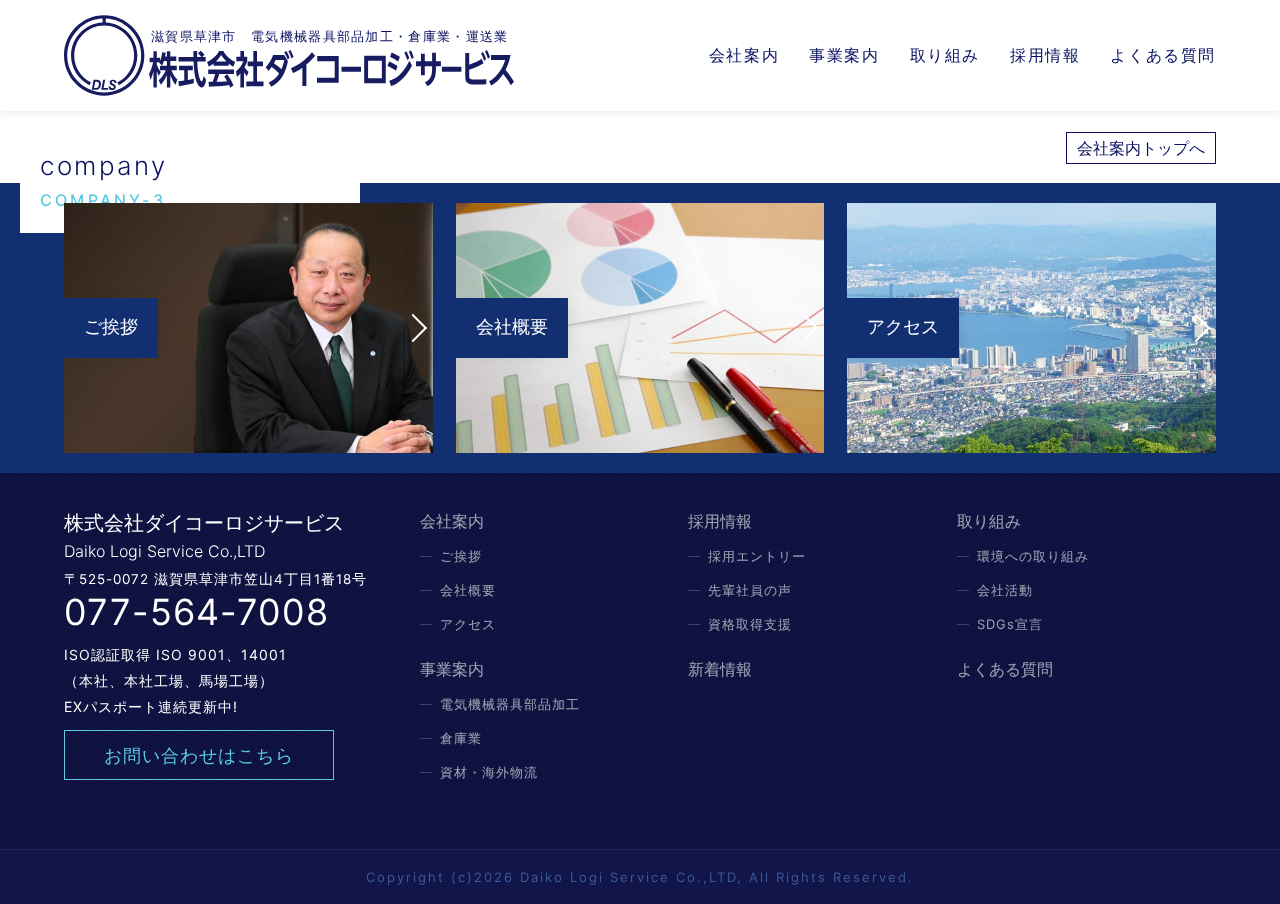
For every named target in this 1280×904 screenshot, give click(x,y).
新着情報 (720, 669)
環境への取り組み (1033, 556)
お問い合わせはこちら (199, 755)
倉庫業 (461, 738)
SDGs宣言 (1010, 624)
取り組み (945, 55)
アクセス (468, 624)
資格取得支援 (750, 624)
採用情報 (1045, 55)
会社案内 (744, 55)
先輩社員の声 (750, 590)
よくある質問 (1163, 55)
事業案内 (844, 55)
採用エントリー (757, 556)
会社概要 (468, 590)
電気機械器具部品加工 (510, 704)
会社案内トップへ (1141, 148)
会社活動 (1005, 590)
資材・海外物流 (489, 772)
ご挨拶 (461, 556)
